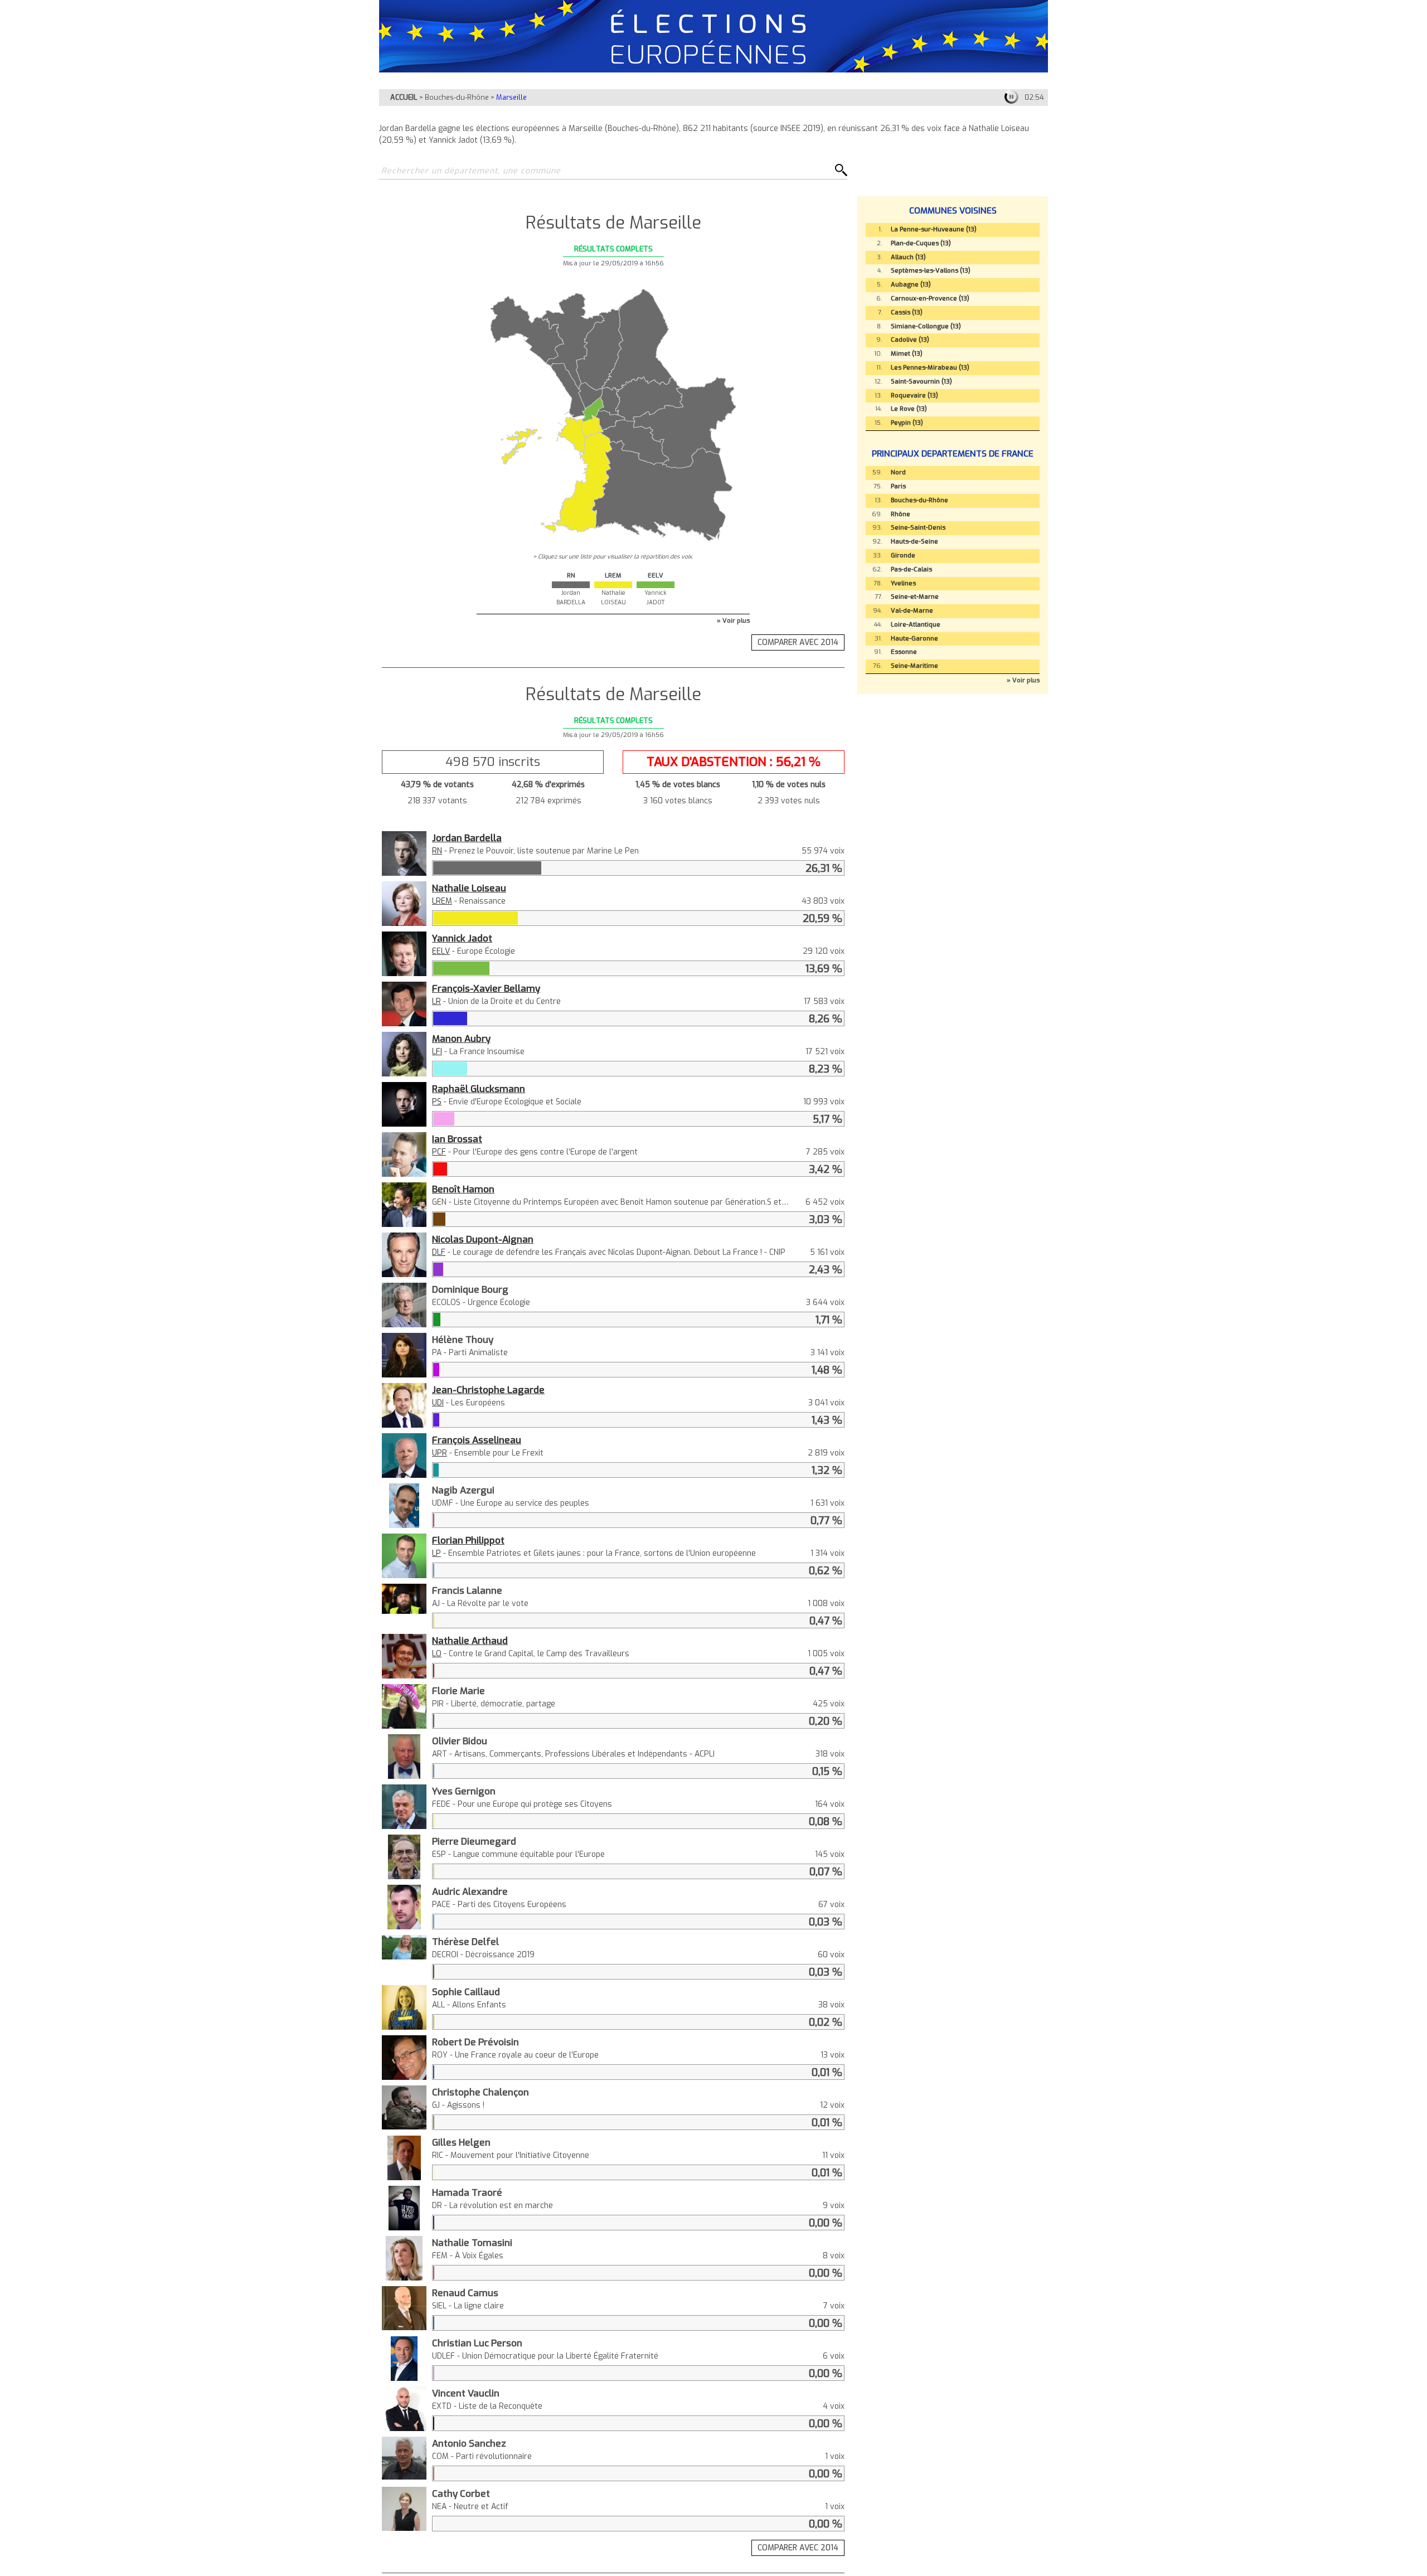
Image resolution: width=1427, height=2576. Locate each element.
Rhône (901, 514)
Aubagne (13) (911, 285)
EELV (441, 951)
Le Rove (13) (909, 409)
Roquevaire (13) (914, 396)
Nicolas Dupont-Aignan (483, 1239)
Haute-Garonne (914, 639)
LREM (442, 901)
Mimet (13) (907, 354)
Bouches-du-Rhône (457, 97)
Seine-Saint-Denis (918, 528)
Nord (898, 472)
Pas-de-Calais (911, 569)
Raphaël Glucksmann (479, 1089)
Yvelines (903, 583)
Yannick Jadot (462, 938)
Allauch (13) (908, 257)
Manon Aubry (461, 1039)
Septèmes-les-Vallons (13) (931, 271)
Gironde (903, 556)
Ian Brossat (457, 1139)
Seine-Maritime (914, 666)
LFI (437, 1052)
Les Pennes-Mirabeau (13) (930, 368)
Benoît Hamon (463, 1189)
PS (437, 1102)
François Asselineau (477, 1440)
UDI (438, 1403)
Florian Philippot (468, 1540)
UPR (440, 1453)
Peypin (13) (907, 423)
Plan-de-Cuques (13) (921, 243)
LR (436, 1001)
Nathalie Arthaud (470, 1641)
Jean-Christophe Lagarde (488, 1390)
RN (437, 851)
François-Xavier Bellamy (486, 988)
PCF (439, 1152)
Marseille (511, 97)
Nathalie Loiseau (469, 888)
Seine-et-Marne (915, 597)
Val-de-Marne (912, 611)
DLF (439, 1252)
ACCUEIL (404, 97)
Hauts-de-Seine (914, 542)
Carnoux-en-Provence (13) (930, 299)
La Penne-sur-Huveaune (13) (934, 229)
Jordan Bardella (467, 838)
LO (437, 1654)
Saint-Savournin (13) (921, 382)
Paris (898, 486)
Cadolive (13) (910, 340)
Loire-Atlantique (916, 625)
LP (436, 1553)
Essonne (904, 652)
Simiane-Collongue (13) (926, 326)
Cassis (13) (907, 312)
